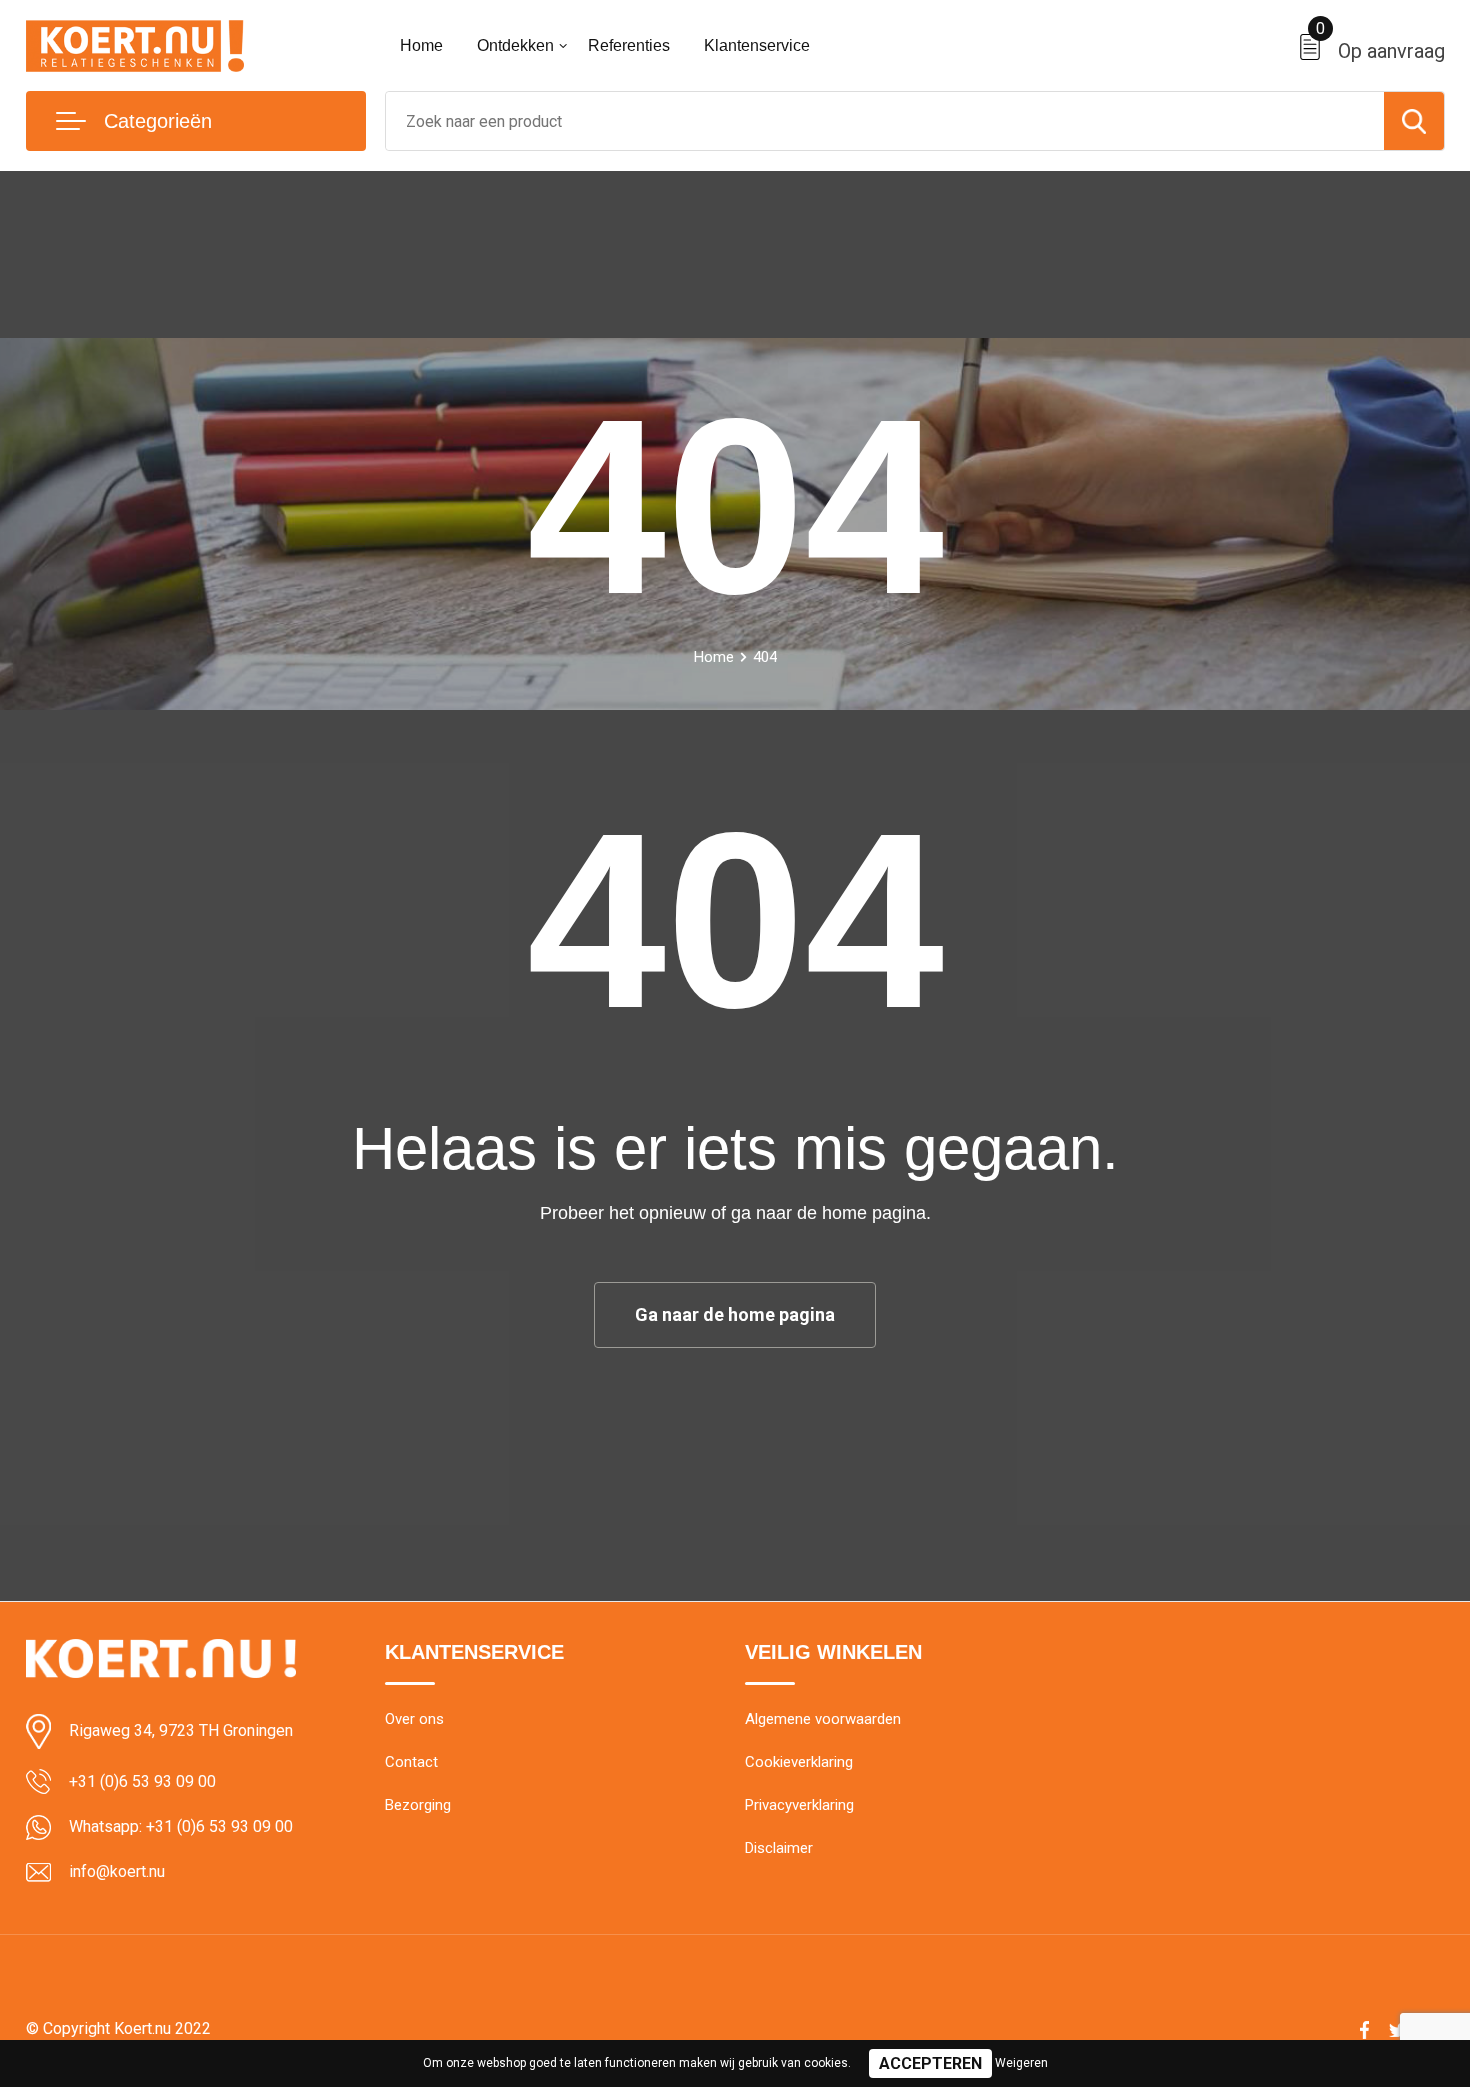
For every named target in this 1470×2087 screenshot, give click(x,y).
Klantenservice (757, 45)
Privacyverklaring (799, 1805)
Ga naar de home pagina (735, 1314)
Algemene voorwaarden (823, 1719)
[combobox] (885, 121)
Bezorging (418, 1805)
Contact (411, 1762)
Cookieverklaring (799, 1762)
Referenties (629, 45)
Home (421, 45)
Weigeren (1021, 2063)
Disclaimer (779, 1848)
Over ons (414, 1719)
